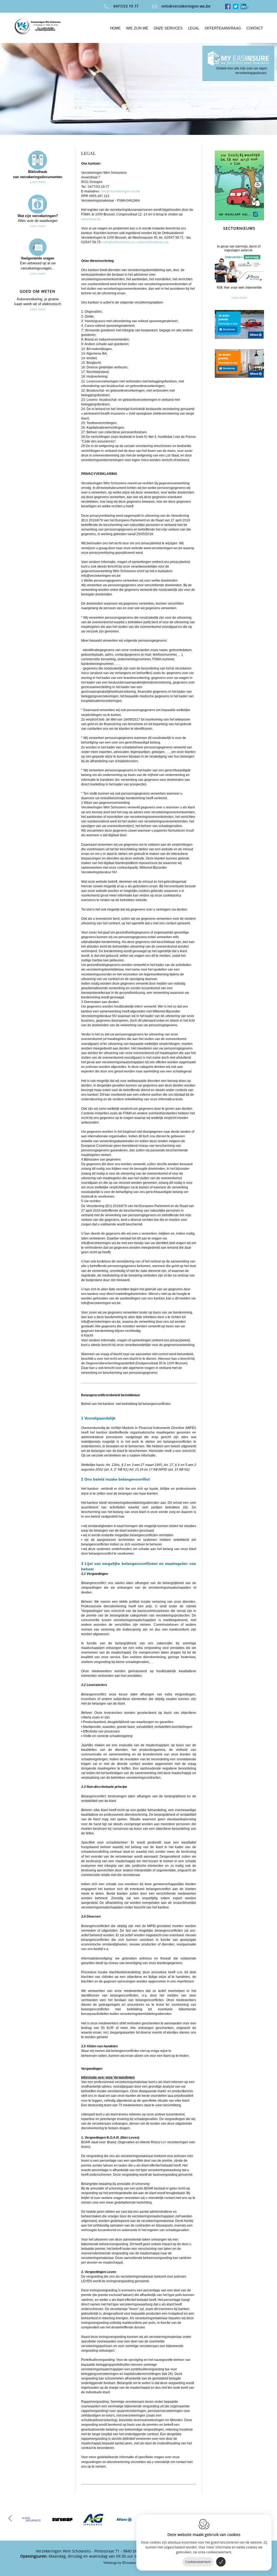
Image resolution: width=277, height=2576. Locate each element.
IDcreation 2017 (123, 2563)
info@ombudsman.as (119, 242)
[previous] (10, 2518)
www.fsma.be (91, 219)
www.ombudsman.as (153, 242)
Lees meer (38, 182)
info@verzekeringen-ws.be (186, 6)
